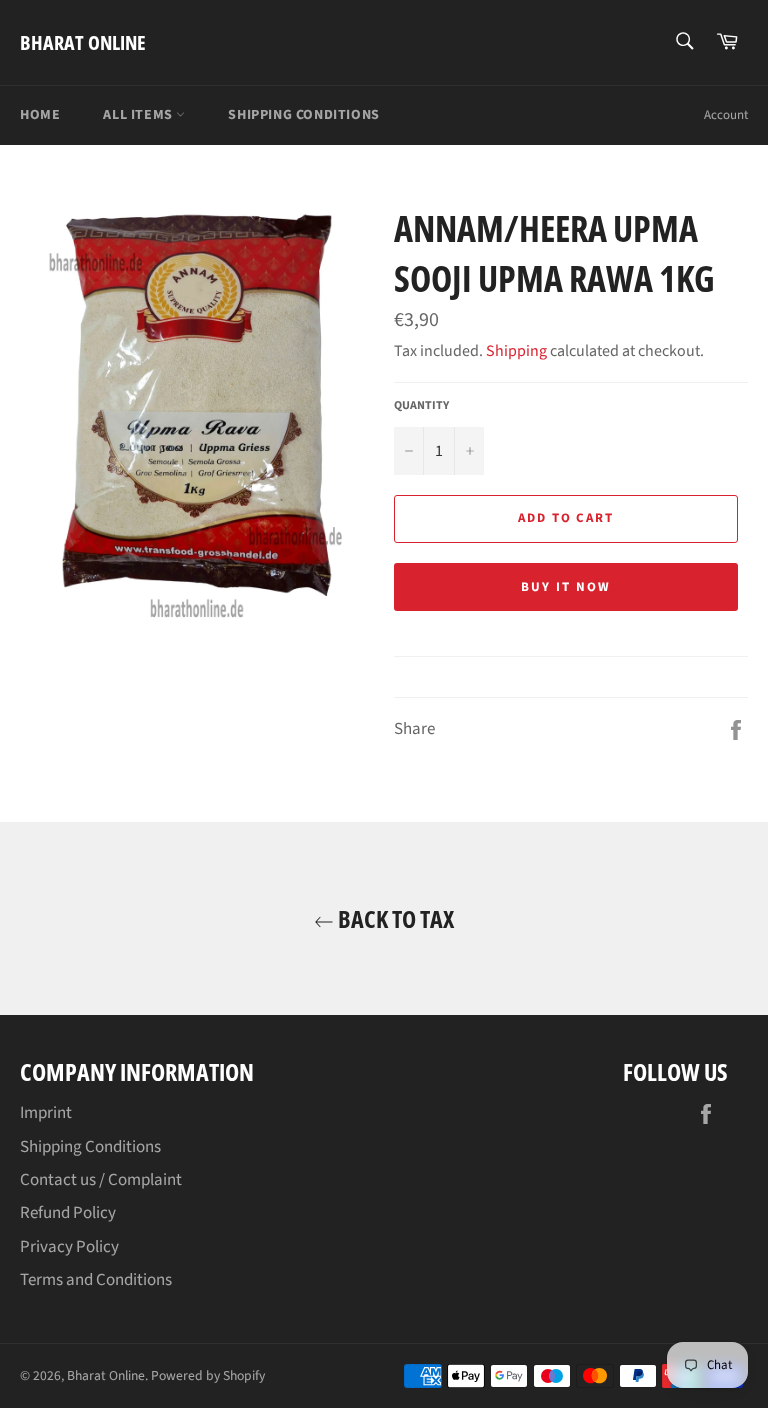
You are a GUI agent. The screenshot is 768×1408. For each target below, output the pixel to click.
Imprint (46, 1113)
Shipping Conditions (303, 115)
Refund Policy (68, 1213)
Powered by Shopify (208, 1375)
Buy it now (566, 587)
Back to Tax (394, 918)
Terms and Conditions (96, 1280)
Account (726, 115)
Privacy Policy (69, 1247)
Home (40, 115)
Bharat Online (83, 42)
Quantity (421, 406)
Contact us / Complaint (101, 1180)
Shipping (516, 351)
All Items (139, 115)
